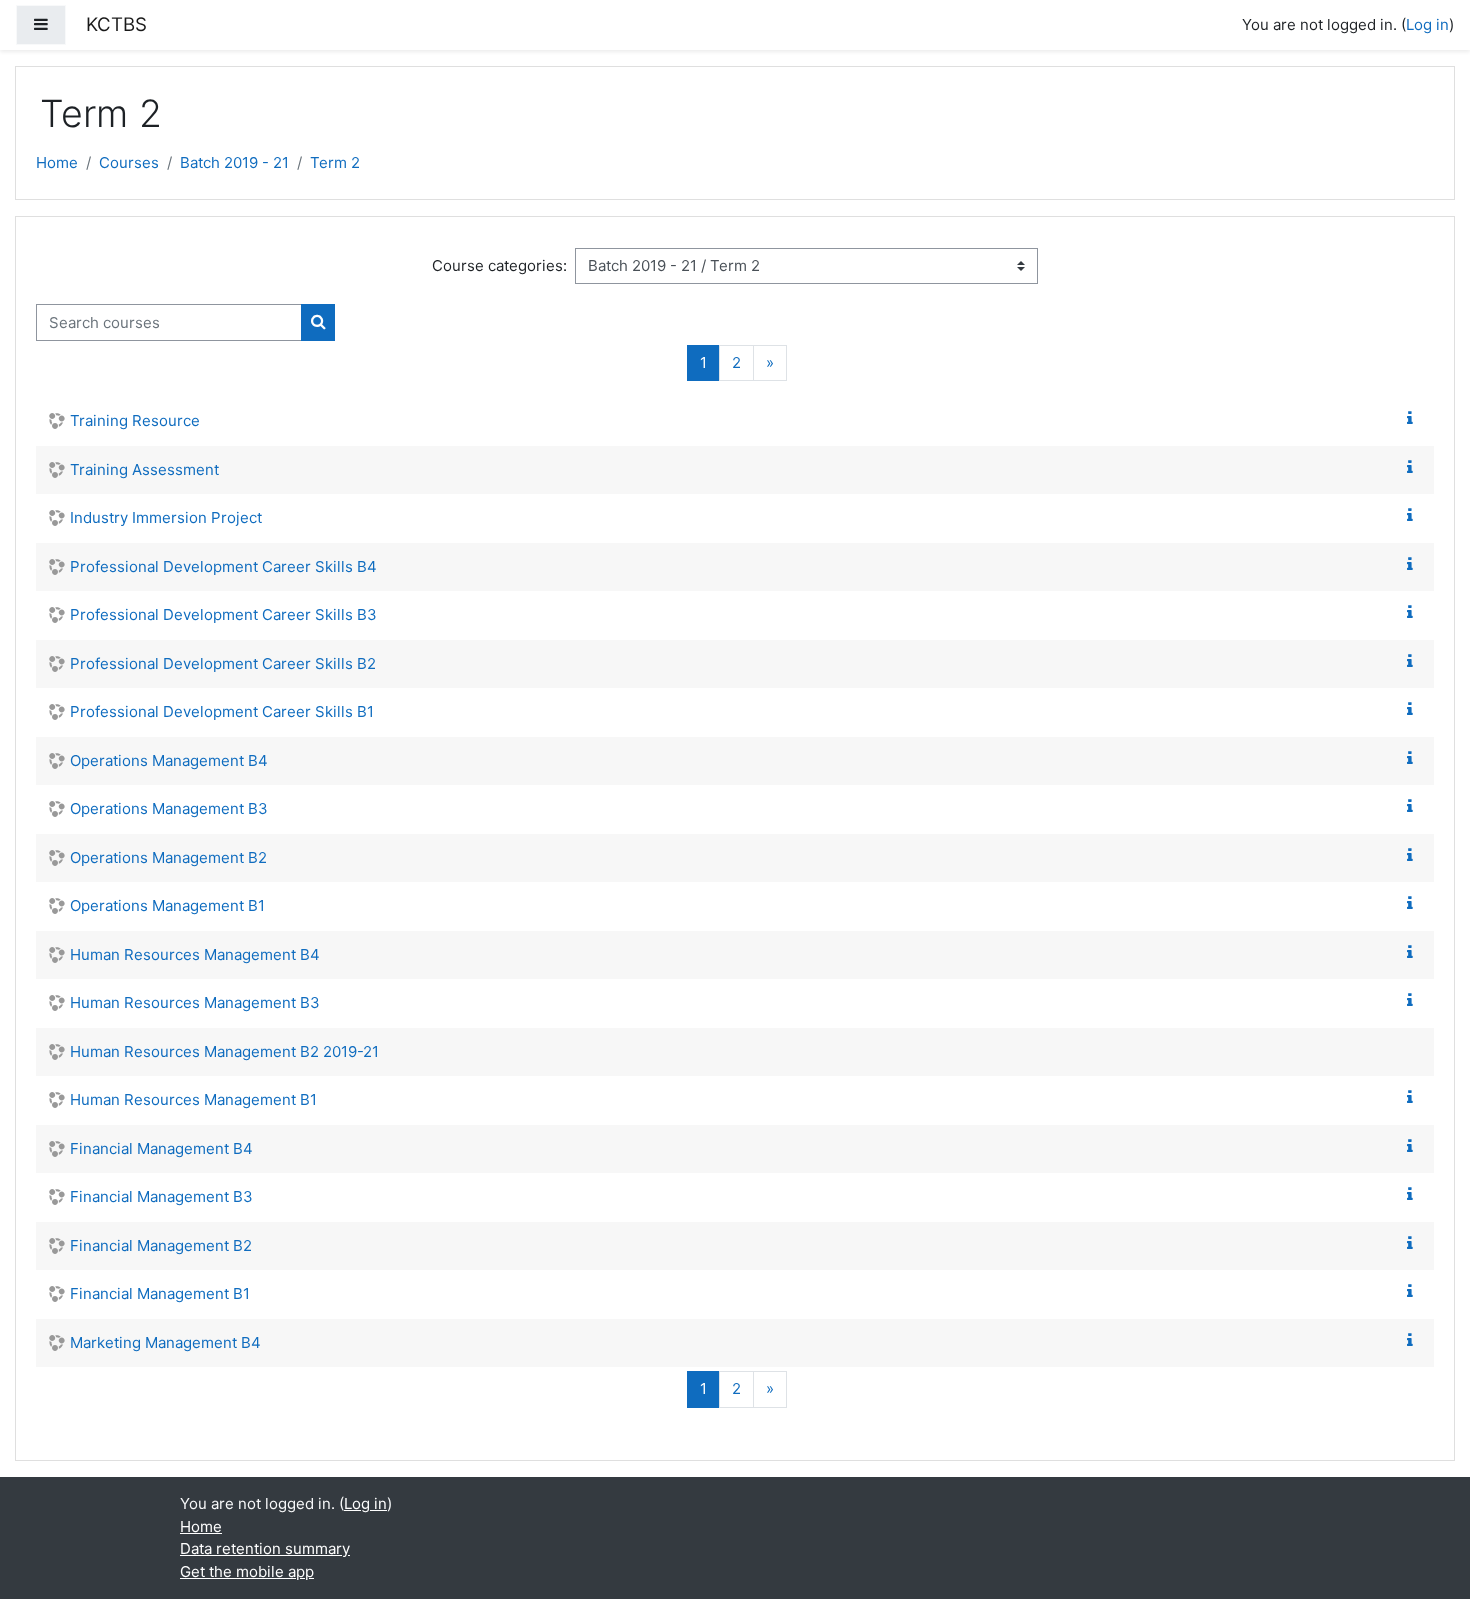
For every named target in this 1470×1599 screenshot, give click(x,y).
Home (57, 162)
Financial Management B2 (161, 1245)
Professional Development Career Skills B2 (223, 663)
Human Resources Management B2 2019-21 (224, 1051)
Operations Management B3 (169, 808)
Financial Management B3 (161, 1196)
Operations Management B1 (167, 905)
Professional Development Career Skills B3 (223, 614)
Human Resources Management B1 (193, 1099)
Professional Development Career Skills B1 (222, 711)
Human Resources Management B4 (195, 954)
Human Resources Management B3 (195, 1002)
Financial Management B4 (161, 1148)
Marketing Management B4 (165, 1342)
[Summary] (1414, 418)
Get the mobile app (247, 1571)
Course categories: (499, 265)
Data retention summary (265, 1548)
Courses (129, 162)
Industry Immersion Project (166, 517)
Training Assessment (144, 469)
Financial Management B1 (160, 1293)
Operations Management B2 (168, 857)
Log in (1427, 24)
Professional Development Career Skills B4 (223, 566)
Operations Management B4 (169, 760)
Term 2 (335, 162)
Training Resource (135, 420)
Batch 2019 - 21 (234, 162)
